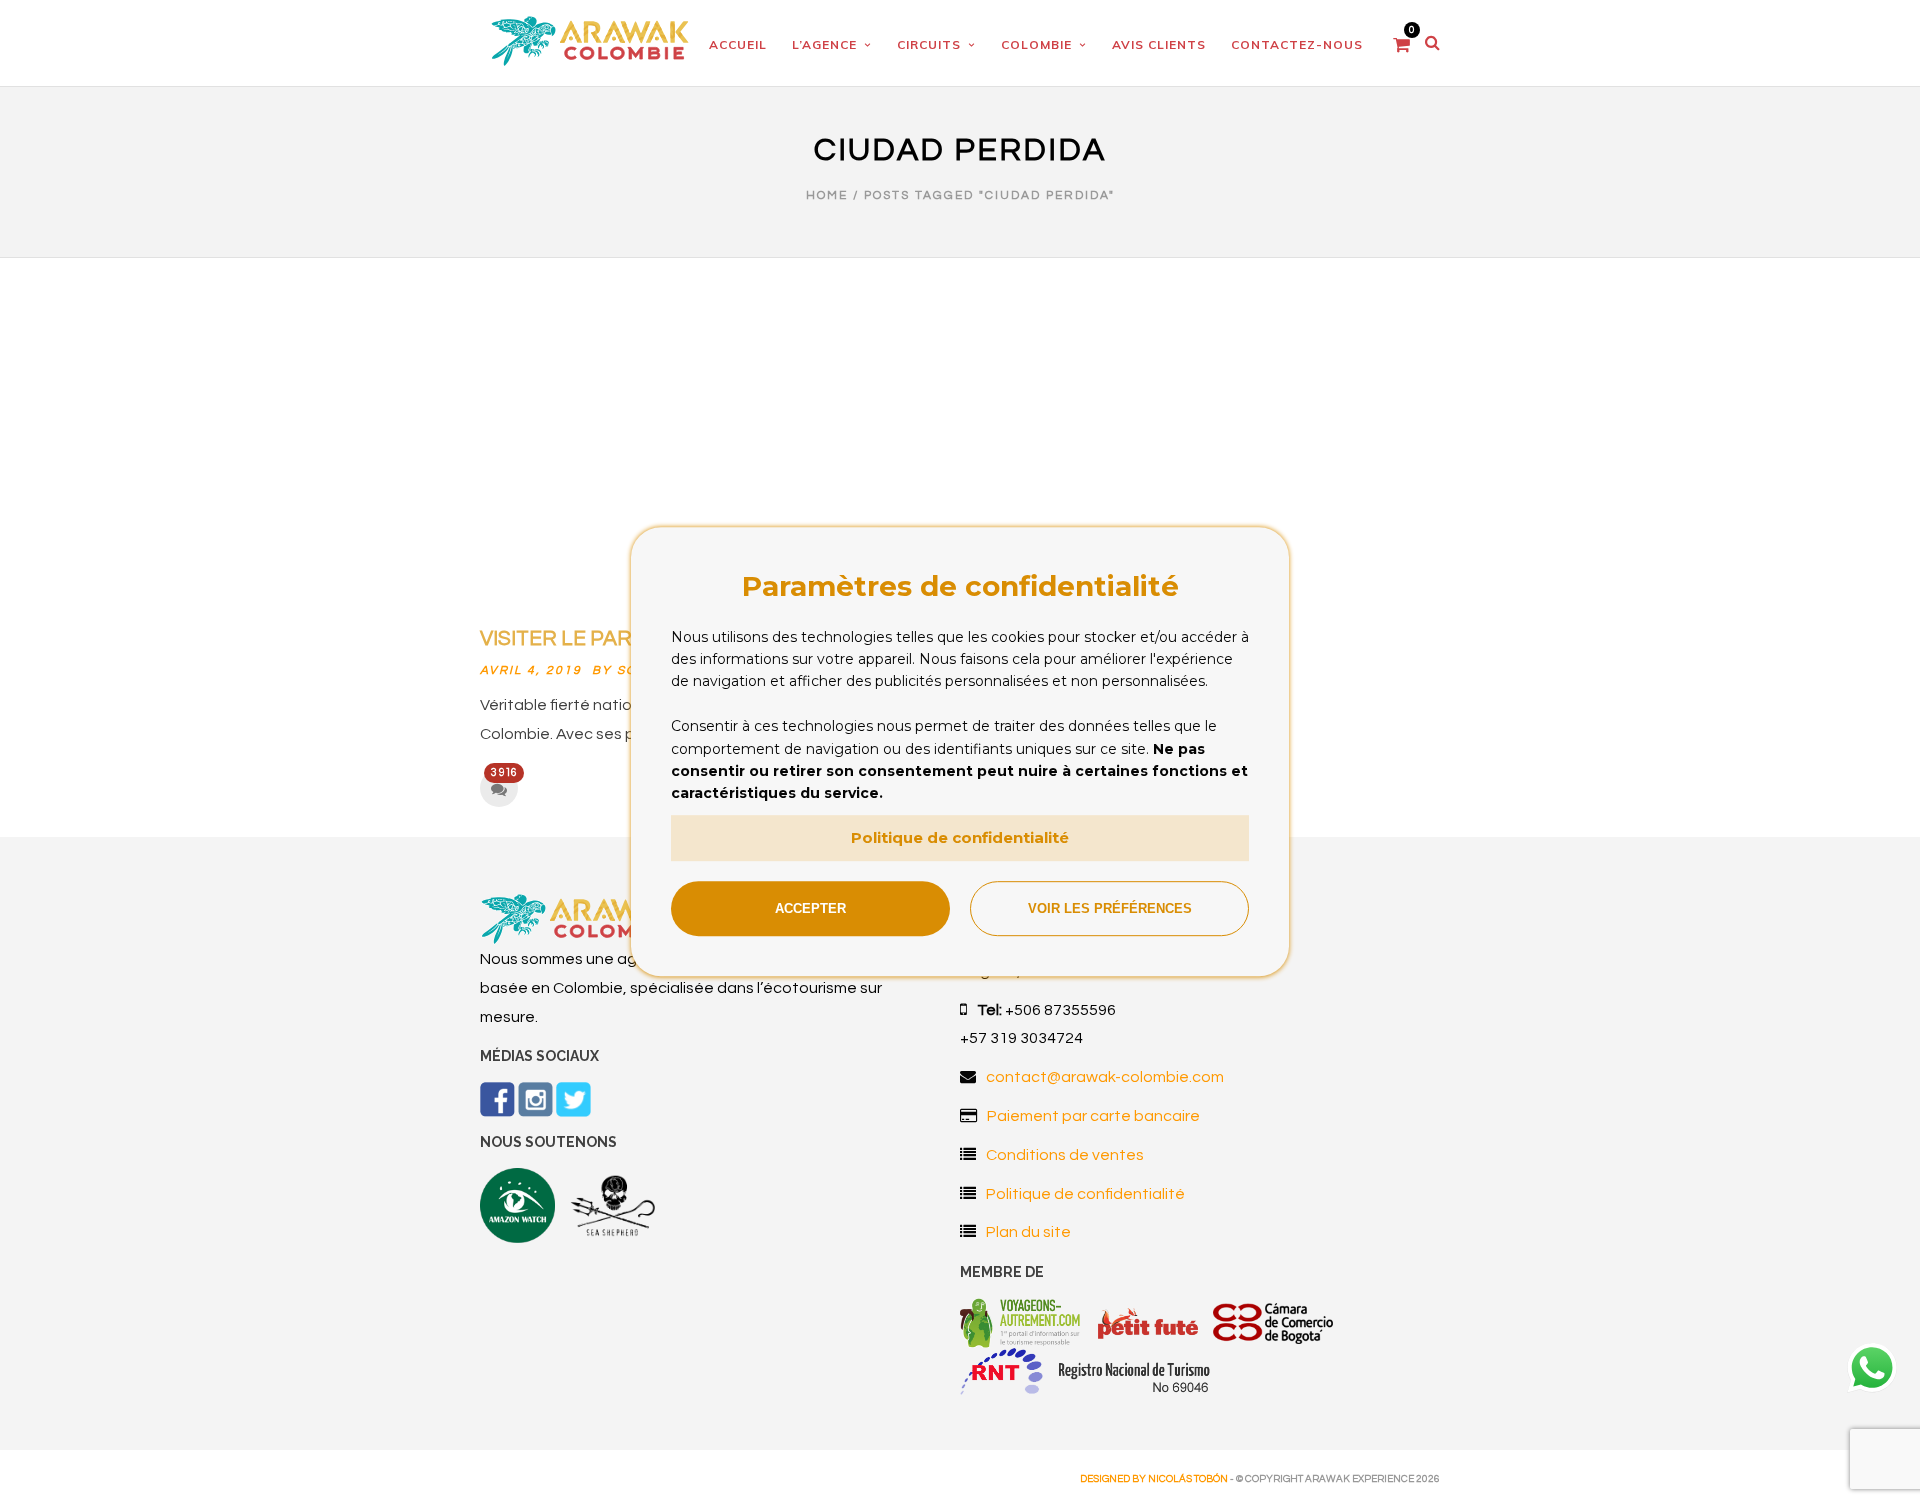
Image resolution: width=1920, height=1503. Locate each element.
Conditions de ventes (1065, 1155)
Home (827, 195)
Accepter (810, 908)
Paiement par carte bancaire (1093, 1116)
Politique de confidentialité (960, 837)
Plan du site (1028, 1232)
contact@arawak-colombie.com (1105, 1077)
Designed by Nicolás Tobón (1154, 1479)
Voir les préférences (1110, 908)
